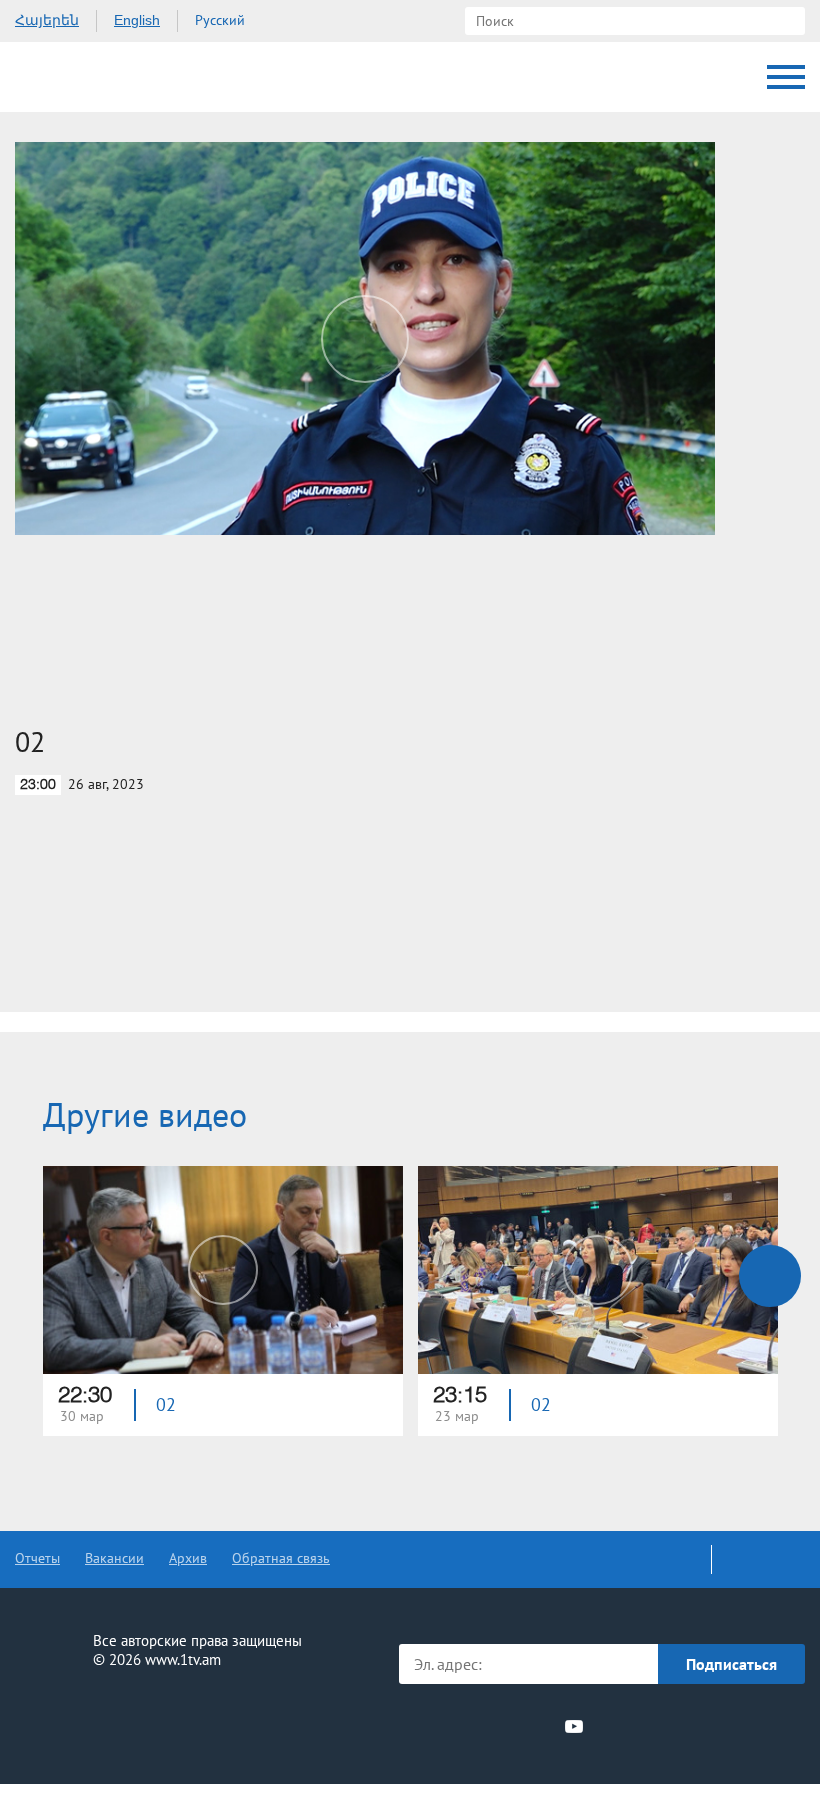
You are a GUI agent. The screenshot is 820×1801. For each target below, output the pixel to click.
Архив (188, 1558)
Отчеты (37, 1558)
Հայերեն (47, 20)
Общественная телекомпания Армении (99, 77)
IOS (650, 1726)
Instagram (538, 1726)
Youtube (574, 1726)
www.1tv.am (183, 1659)
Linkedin (501, 1726)
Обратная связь (281, 1558)
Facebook (432, 1726)
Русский (220, 20)
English (137, 20)
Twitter (464, 1726)
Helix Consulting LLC (101, 1722)
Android (757, 1726)
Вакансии (114, 1558)
